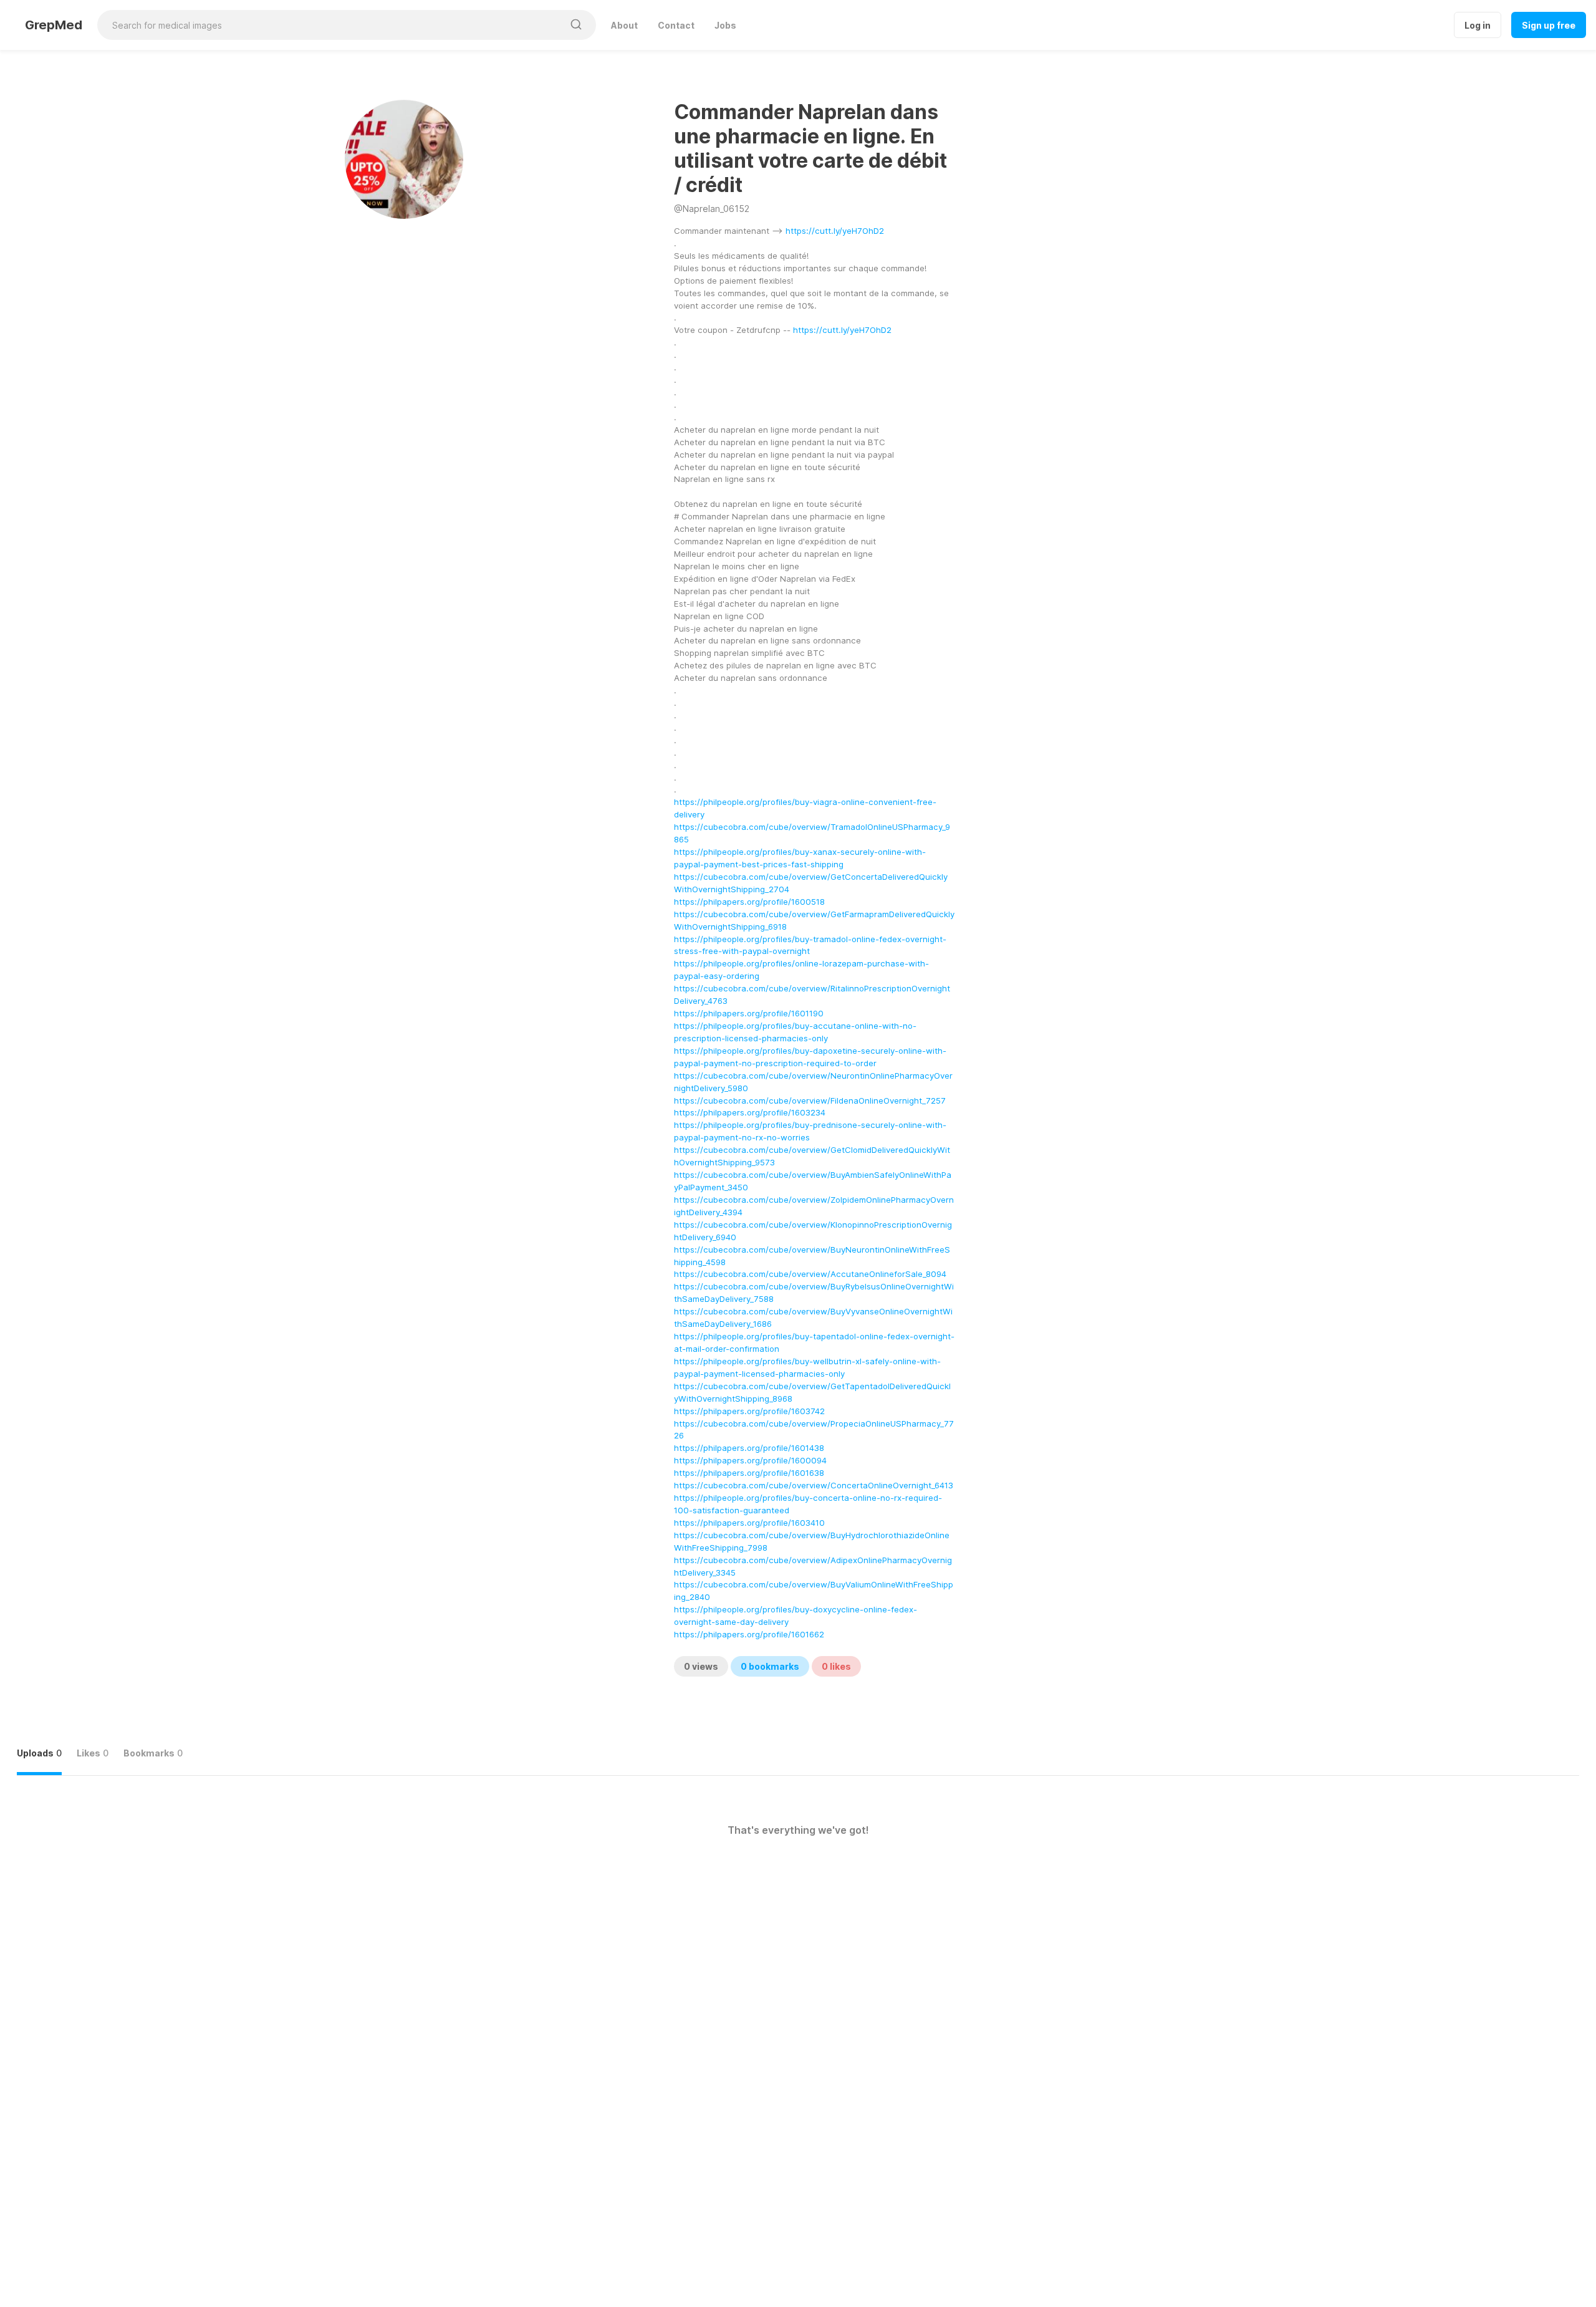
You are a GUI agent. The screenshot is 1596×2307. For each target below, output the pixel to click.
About (624, 25)
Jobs (725, 25)
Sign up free (1549, 25)
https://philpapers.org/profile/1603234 (750, 1112)
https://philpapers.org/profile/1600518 (749, 902)
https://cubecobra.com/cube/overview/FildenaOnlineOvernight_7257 (810, 1101)
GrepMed (54, 25)
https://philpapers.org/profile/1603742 (749, 1411)
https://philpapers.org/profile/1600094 (750, 1460)
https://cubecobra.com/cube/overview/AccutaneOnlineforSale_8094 (810, 1274)
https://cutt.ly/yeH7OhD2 (835, 231)
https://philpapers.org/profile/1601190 (749, 1013)
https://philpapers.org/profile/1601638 (749, 1473)
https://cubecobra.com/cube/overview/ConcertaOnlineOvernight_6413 (814, 1485)
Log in (1478, 25)
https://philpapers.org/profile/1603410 (749, 1523)
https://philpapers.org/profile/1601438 (749, 1448)
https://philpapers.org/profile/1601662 (749, 1634)
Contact (676, 25)
